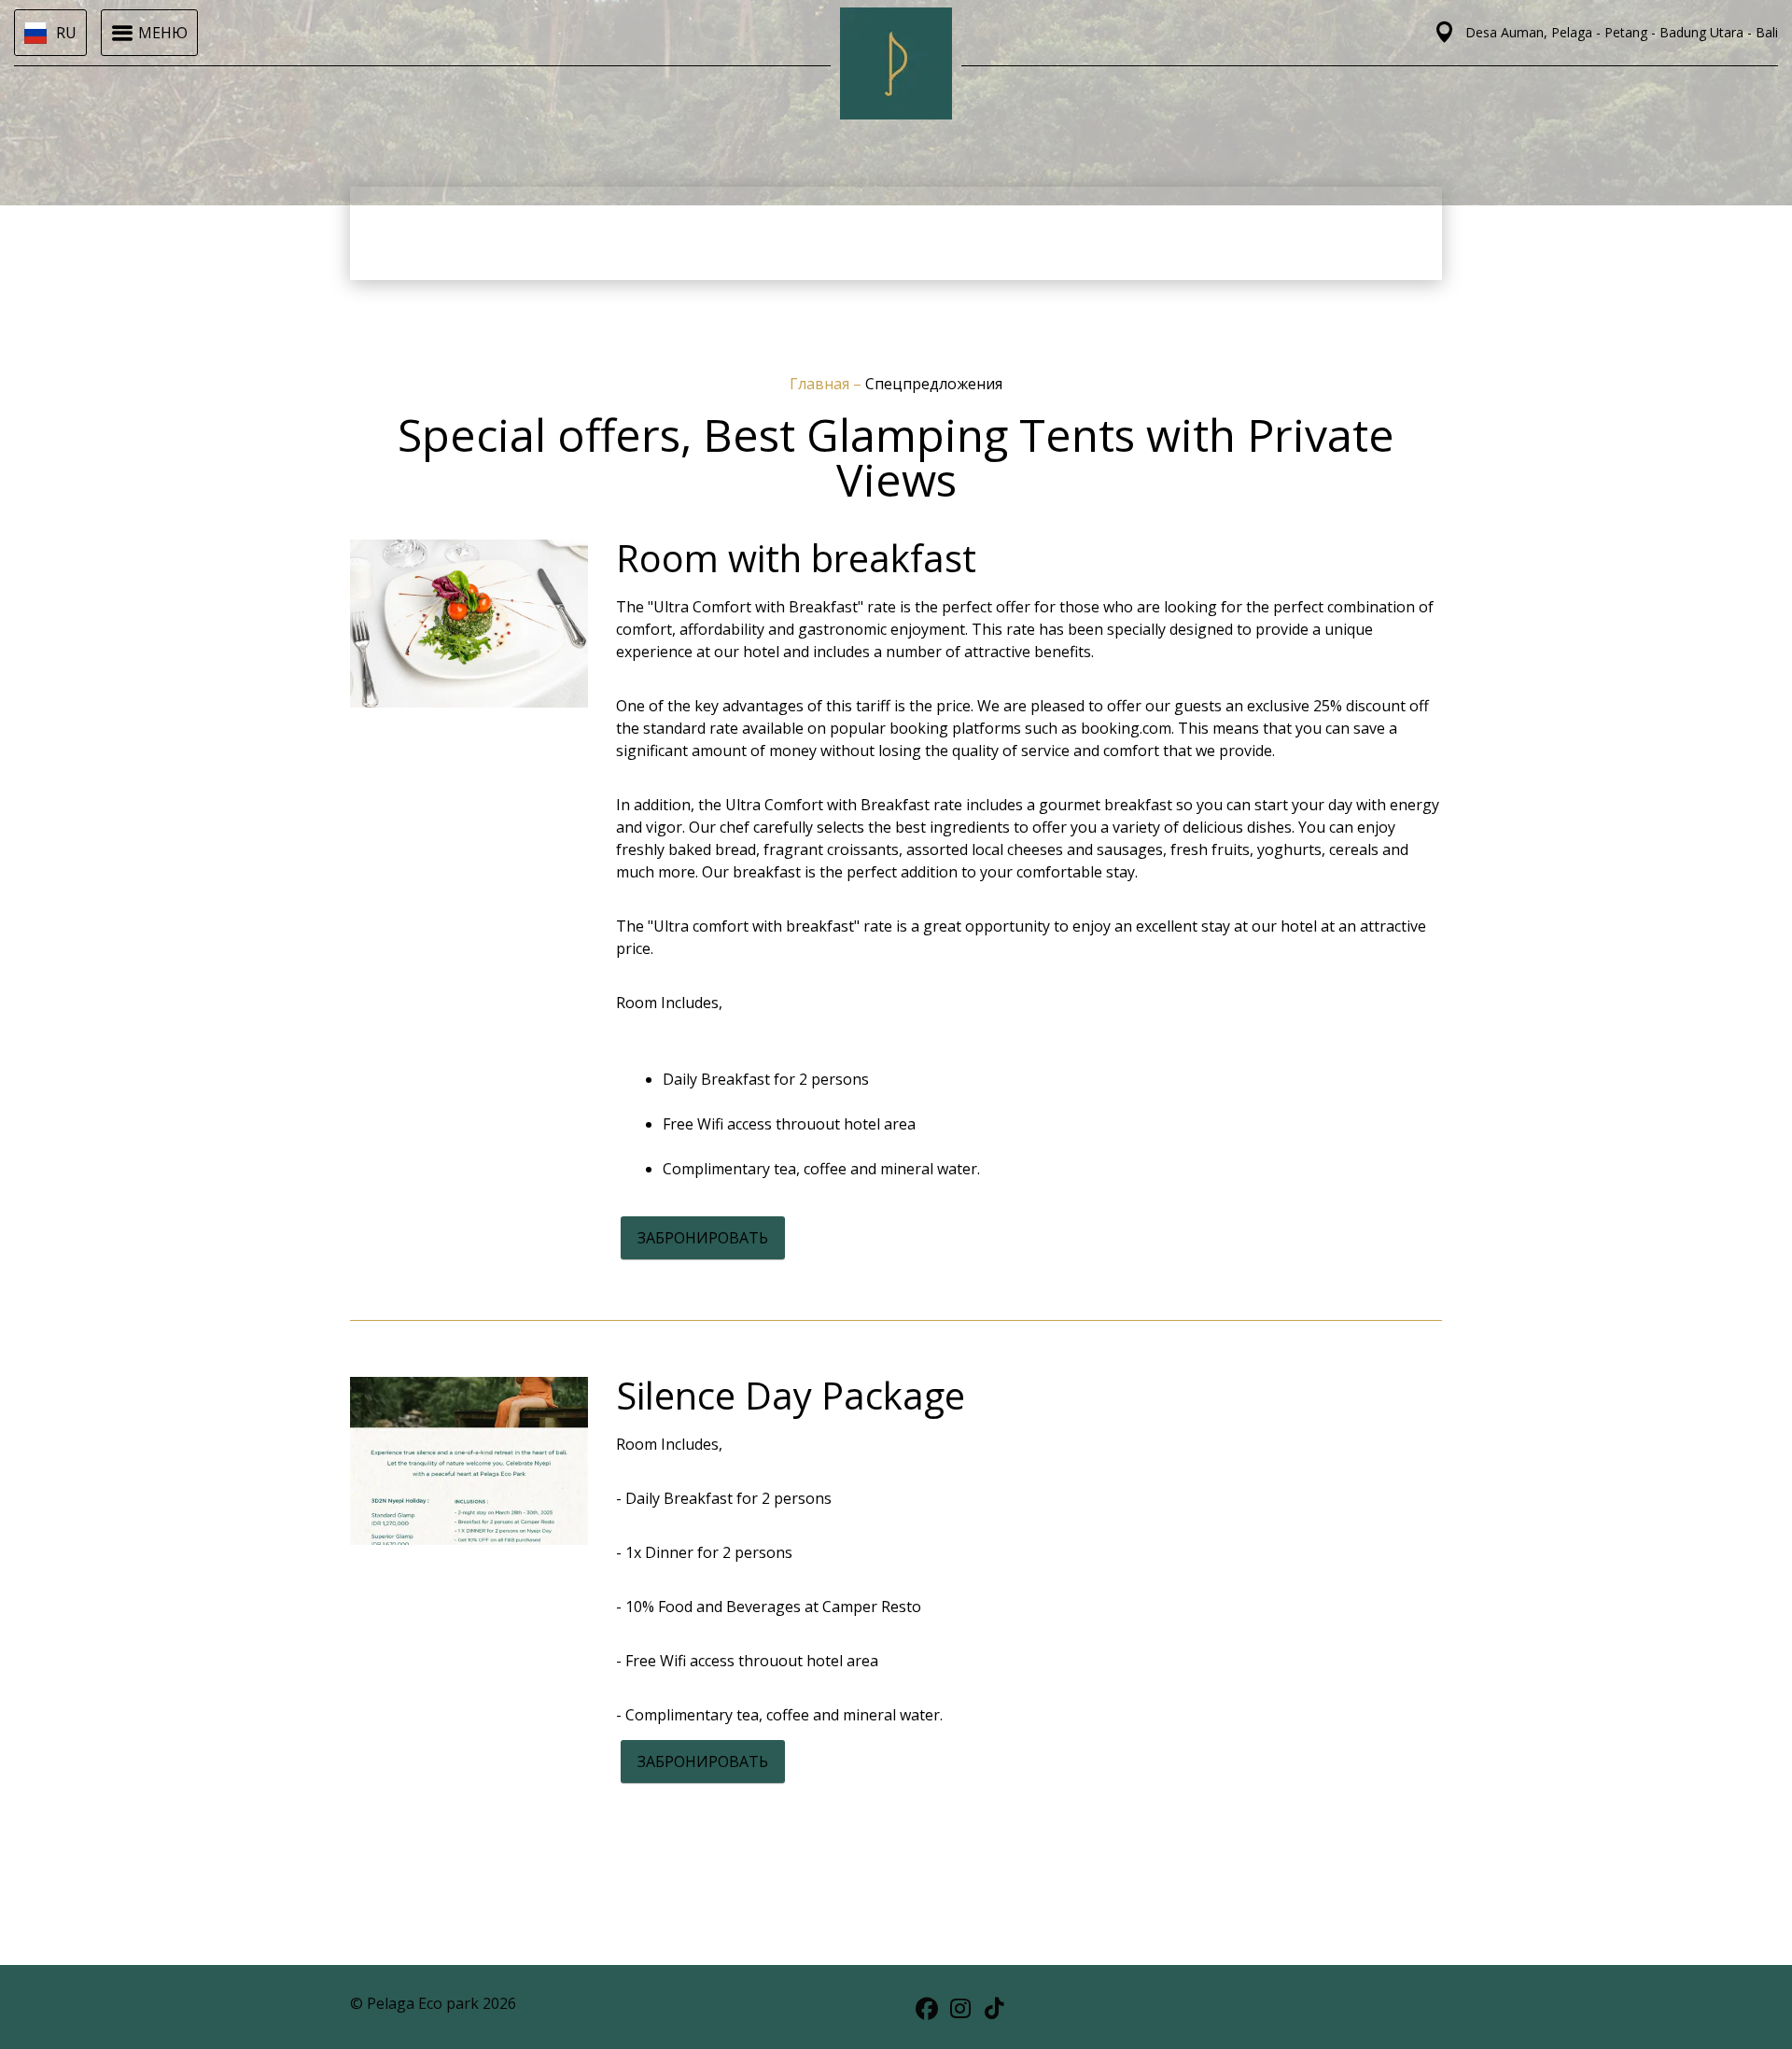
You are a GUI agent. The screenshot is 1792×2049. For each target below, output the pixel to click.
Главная (821, 384)
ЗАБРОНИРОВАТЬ (703, 1238)
